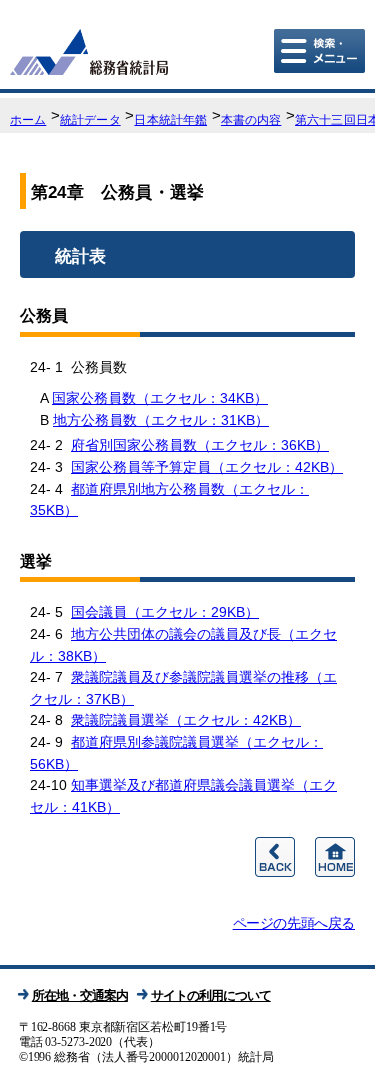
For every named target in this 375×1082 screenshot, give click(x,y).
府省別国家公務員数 (200, 445)
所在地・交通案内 (80, 995)
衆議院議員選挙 (186, 720)
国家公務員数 (160, 398)
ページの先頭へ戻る (294, 923)
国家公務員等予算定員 (207, 467)
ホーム (28, 120)
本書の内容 (251, 120)
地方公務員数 (161, 420)
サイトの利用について (211, 995)
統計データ (90, 120)
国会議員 (165, 612)
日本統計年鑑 (170, 120)
